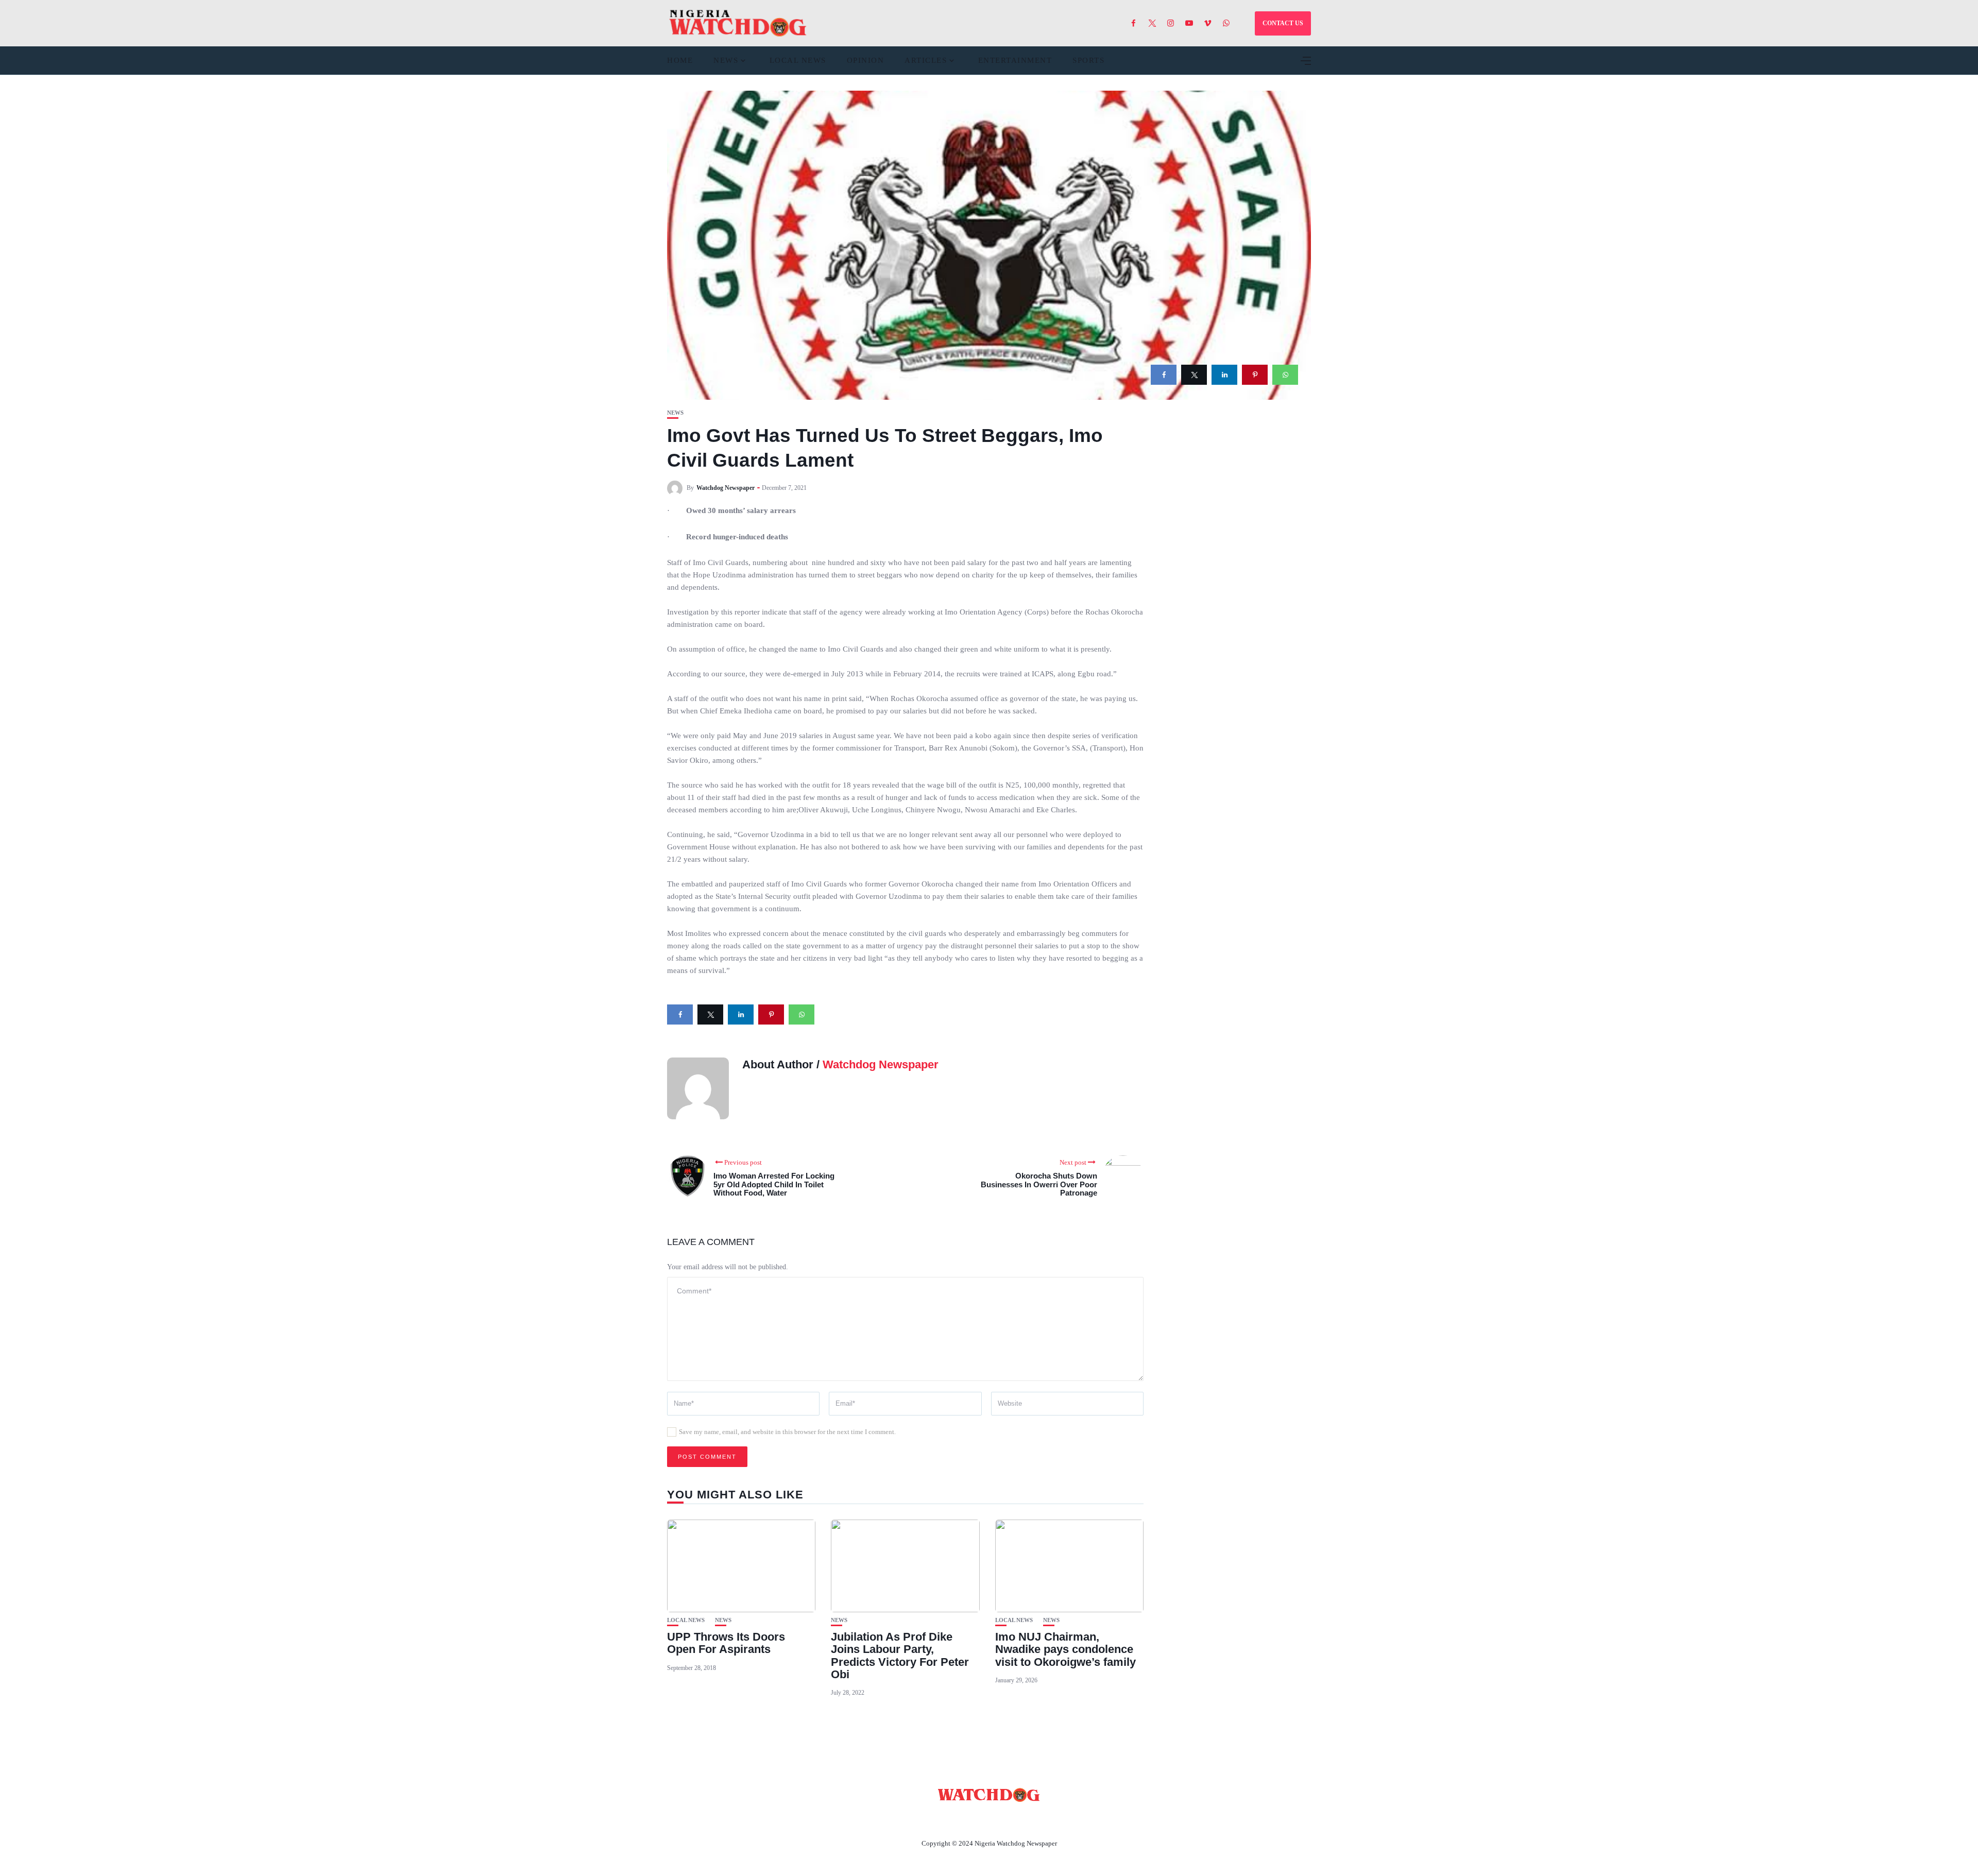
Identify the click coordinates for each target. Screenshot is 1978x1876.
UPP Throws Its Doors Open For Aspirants (726, 1643)
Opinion (866, 60)
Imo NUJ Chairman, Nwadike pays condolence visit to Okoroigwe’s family (1065, 1649)
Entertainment (1015, 60)
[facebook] (1164, 375)
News (726, 60)
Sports (1088, 60)
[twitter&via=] (1194, 375)
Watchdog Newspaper (726, 488)
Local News (798, 60)
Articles (926, 60)
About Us (921, 1819)
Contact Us (977, 1819)
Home (680, 60)
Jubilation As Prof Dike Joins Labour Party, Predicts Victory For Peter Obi (900, 1656)
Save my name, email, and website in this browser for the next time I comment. (787, 1432)
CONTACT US (1283, 23)
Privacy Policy (1045, 1819)
